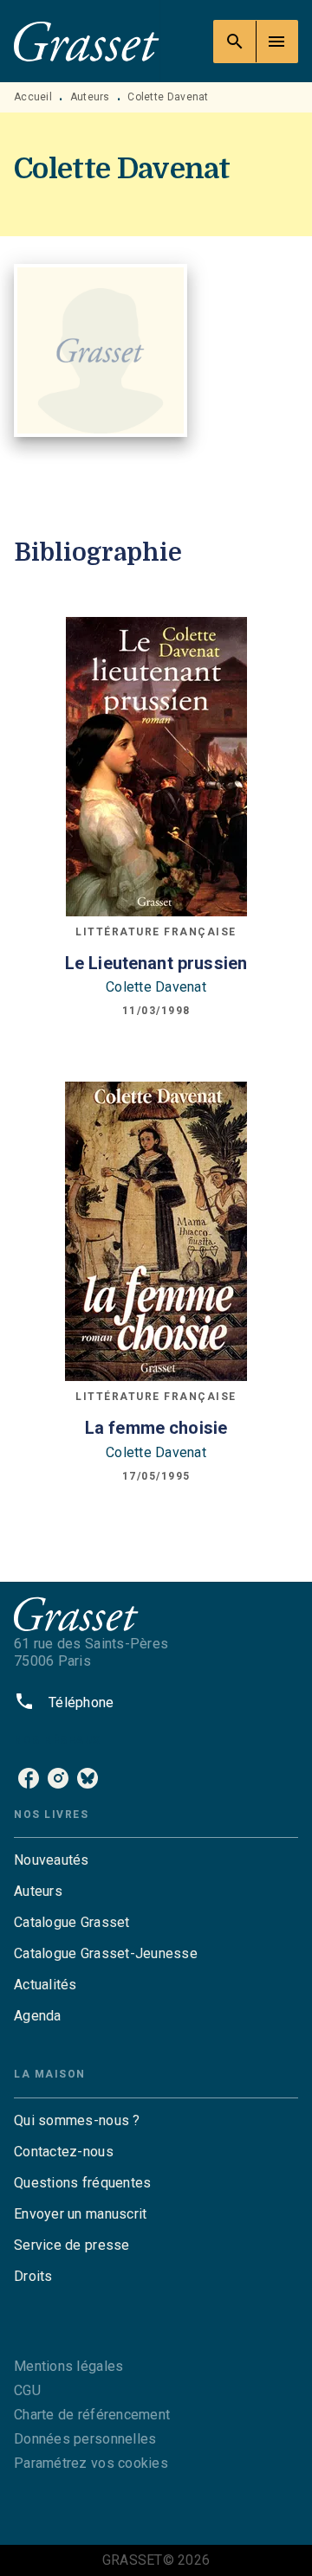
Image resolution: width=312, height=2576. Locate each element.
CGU (27, 2390)
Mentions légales (68, 2366)
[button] (156, 1860)
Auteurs (90, 97)
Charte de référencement (92, 2415)
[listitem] (29, 1778)
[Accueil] (87, 41)
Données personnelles (85, 2439)
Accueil (33, 97)
